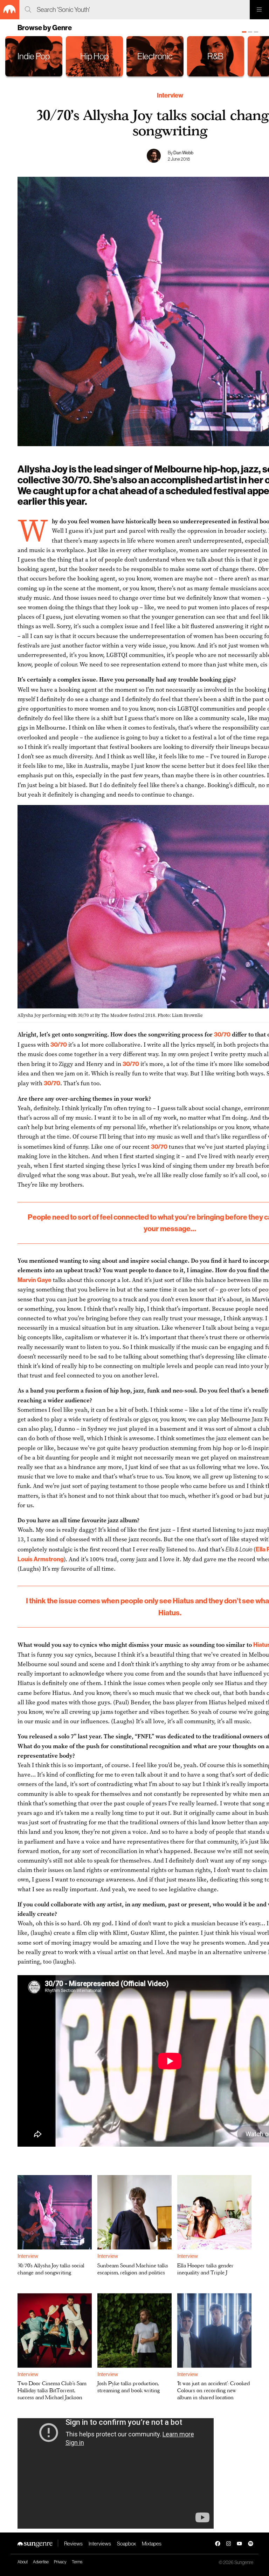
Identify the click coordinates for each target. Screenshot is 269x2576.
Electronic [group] (155, 56)
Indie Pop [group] (34, 56)
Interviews (100, 2544)
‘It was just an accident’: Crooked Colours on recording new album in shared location (213, 2390)
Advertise (41, 2562)
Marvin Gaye (35, 1280)
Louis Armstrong (41, 1559)
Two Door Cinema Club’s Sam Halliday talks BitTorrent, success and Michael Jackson (52, 2390)
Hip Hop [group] (94, 56)
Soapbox (126, 2544)
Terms (77, 2562)
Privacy (60, 2562)
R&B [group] (215, 56)
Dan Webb (183, 153)
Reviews (73, 2544)
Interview (170, 95)
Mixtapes (152, 2544)
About (23, 2562)
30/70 (222, 1034)
